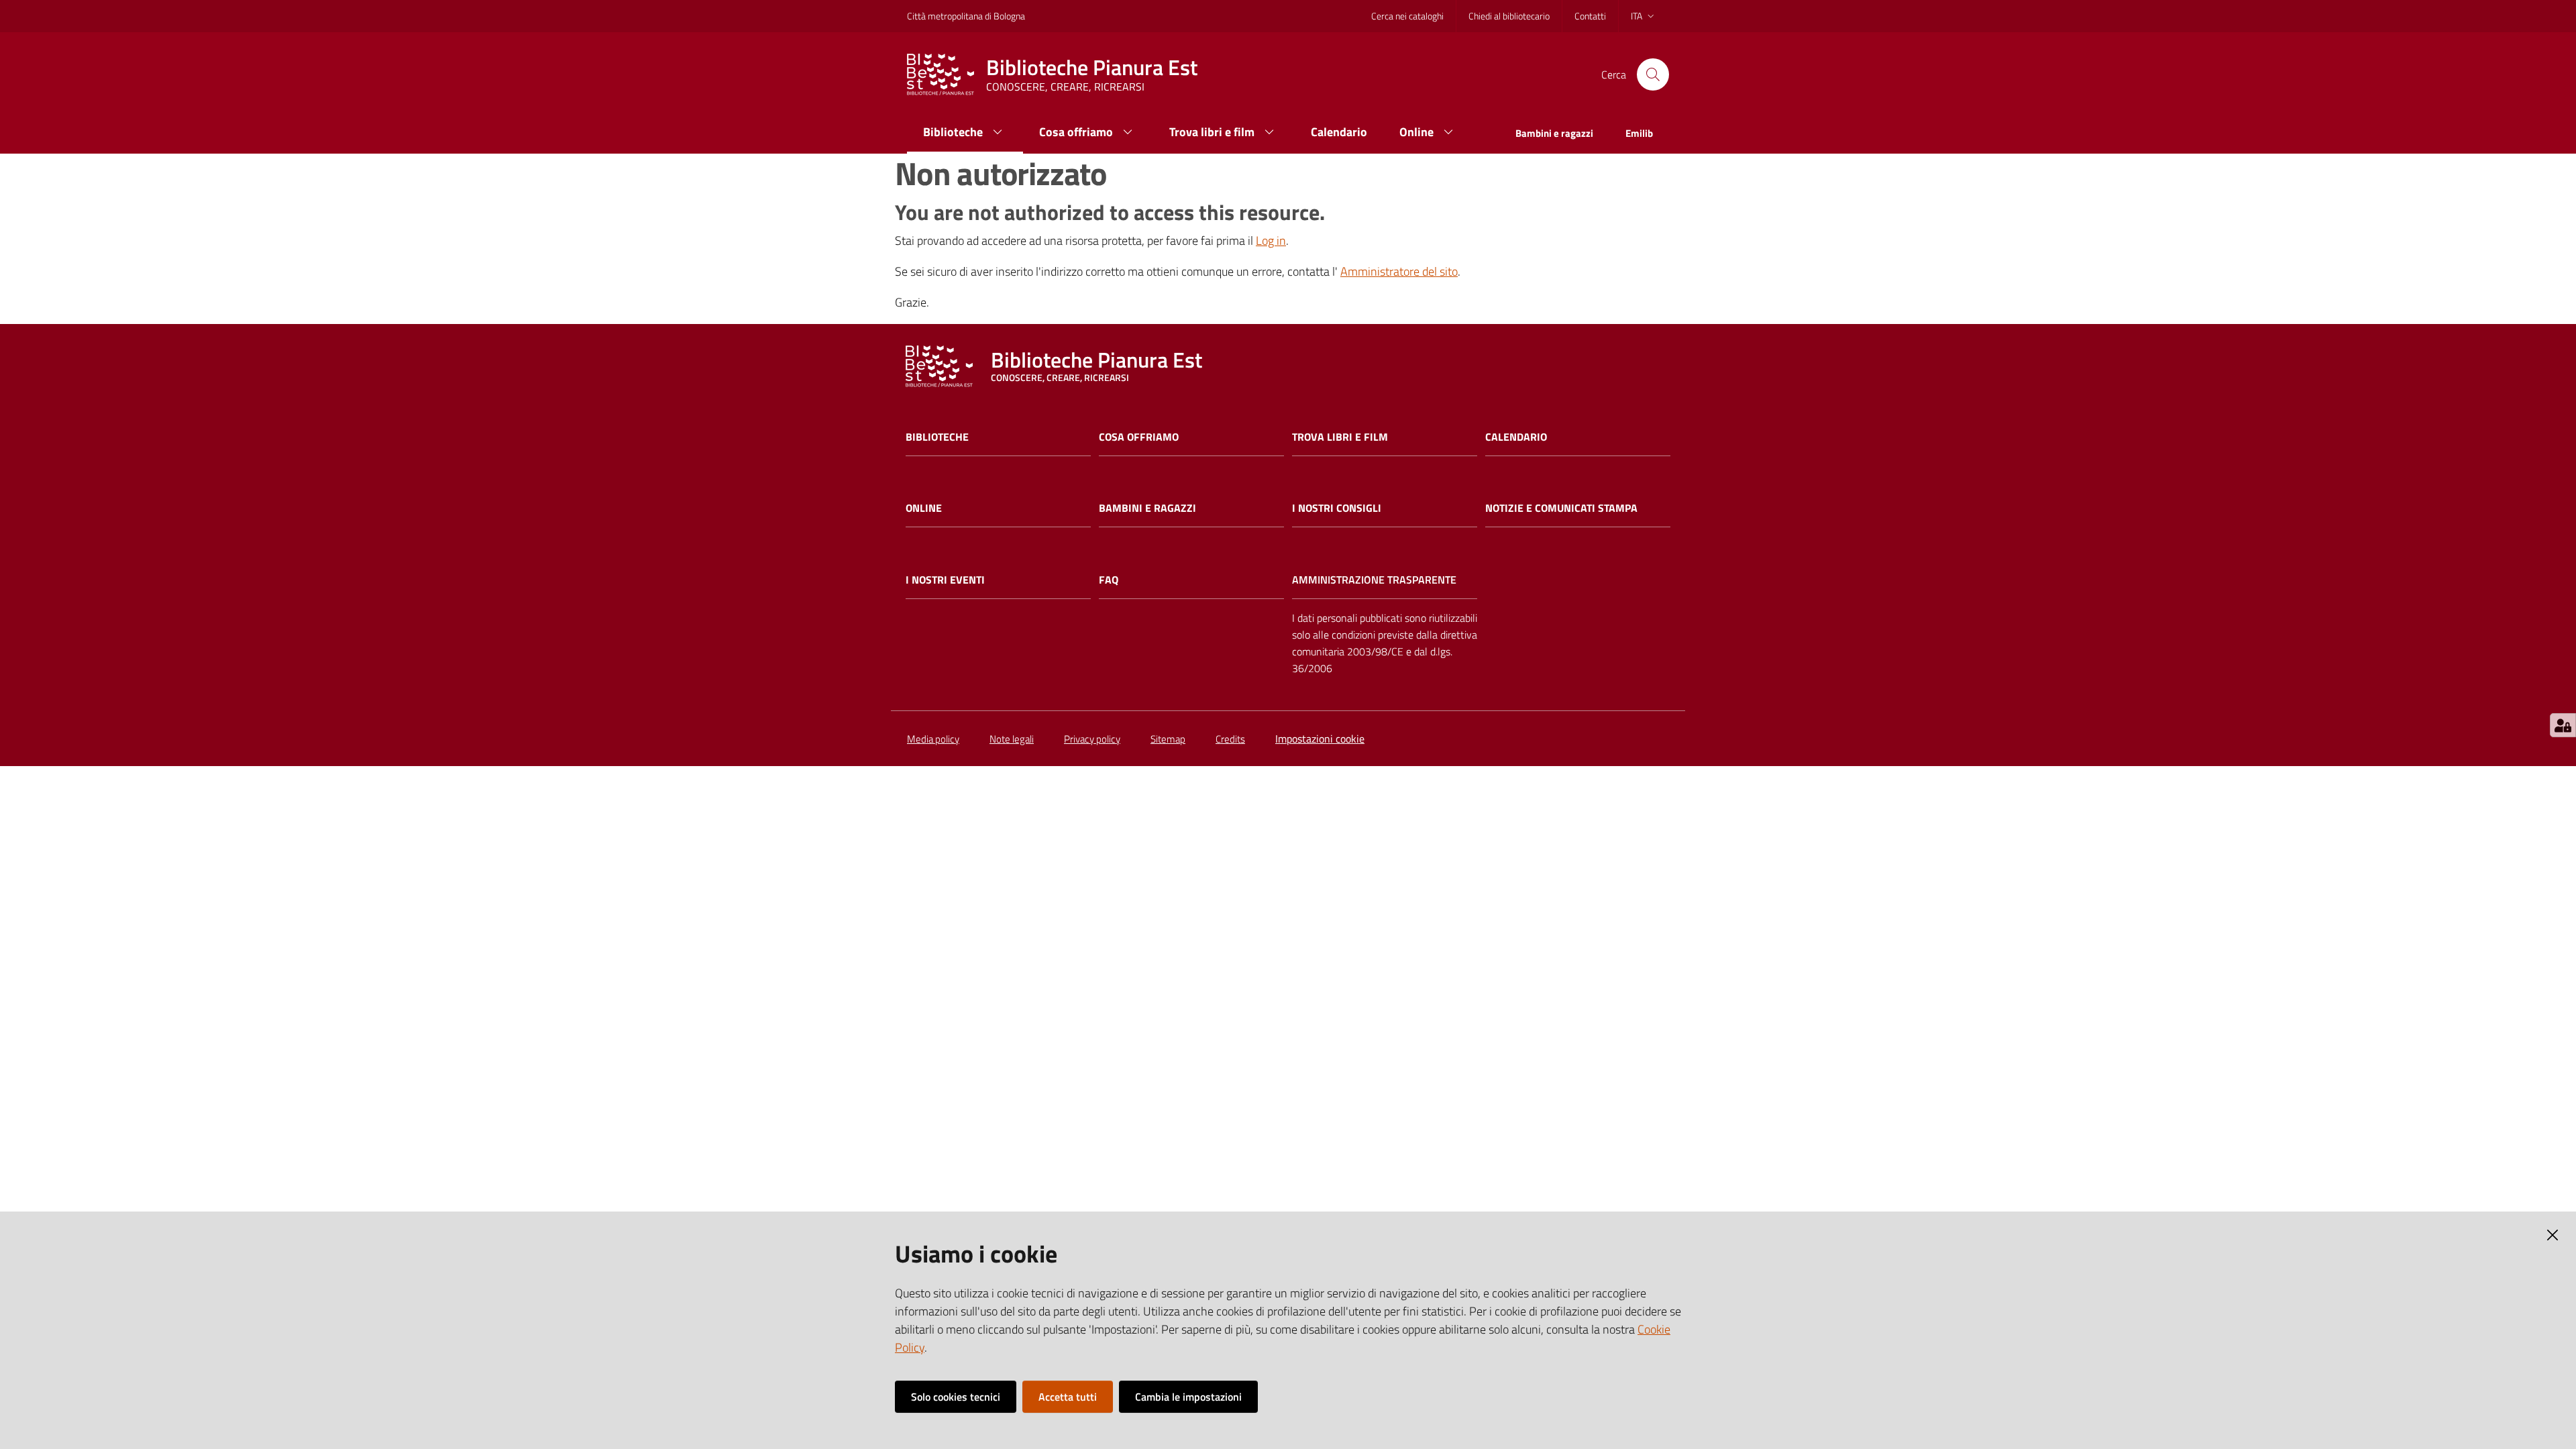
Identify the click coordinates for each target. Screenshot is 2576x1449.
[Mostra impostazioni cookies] (2563, 725)
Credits (1230, 739)
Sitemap (1168, 739)
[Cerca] (1653, 74)
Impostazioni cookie (1320, 739)
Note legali (1012, 739)
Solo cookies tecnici (956, 1397)
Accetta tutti (1068, 1397)
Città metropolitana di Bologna (966, 16)
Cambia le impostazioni (1188, 1397)
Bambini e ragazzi (1147, 508)
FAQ (1109, 580)
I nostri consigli (1337, 508)
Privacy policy (1092, 739)
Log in (1271, 240)
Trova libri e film (1340, 437)
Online (924, 508)
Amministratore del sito (1399, 271)
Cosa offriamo (1139, 437)
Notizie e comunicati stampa (1561, 508)
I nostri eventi (945, 580)
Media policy (933, 739)
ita (1636, 16)
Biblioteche (937, 437)
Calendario (1516, 437)
